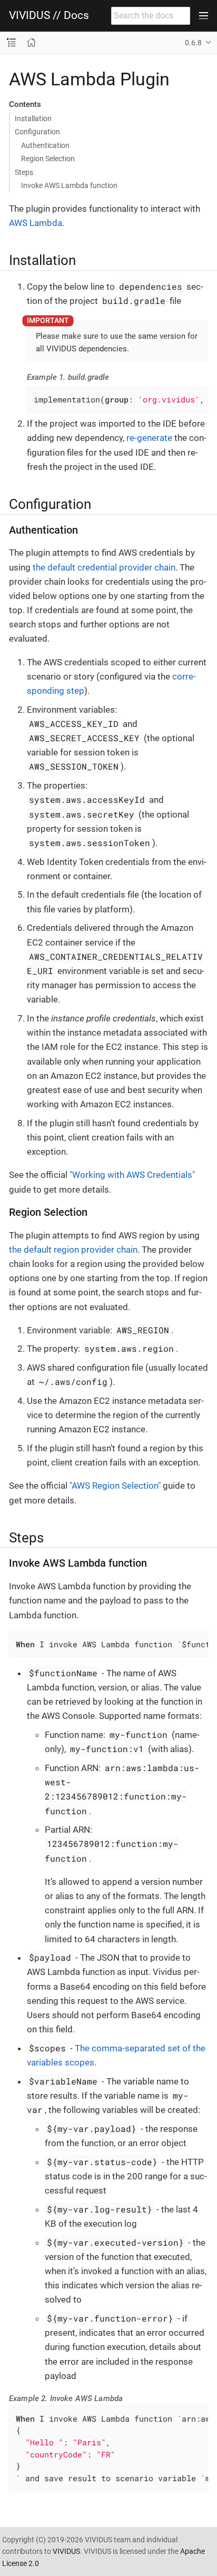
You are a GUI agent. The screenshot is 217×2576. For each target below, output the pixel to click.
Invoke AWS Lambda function (69, 185)
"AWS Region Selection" (115, 1486)
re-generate (149, 438)
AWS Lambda (36, 223)
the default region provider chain (73, 1250)
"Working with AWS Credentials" (132, 1175)
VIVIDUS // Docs (49, 16)
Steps (24, 172)
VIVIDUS (66, 2551)
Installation (33, 119)
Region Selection (48, 159)
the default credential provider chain (104, 567)
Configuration (37, 132)
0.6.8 (193, 43)
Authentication (45, 145)
